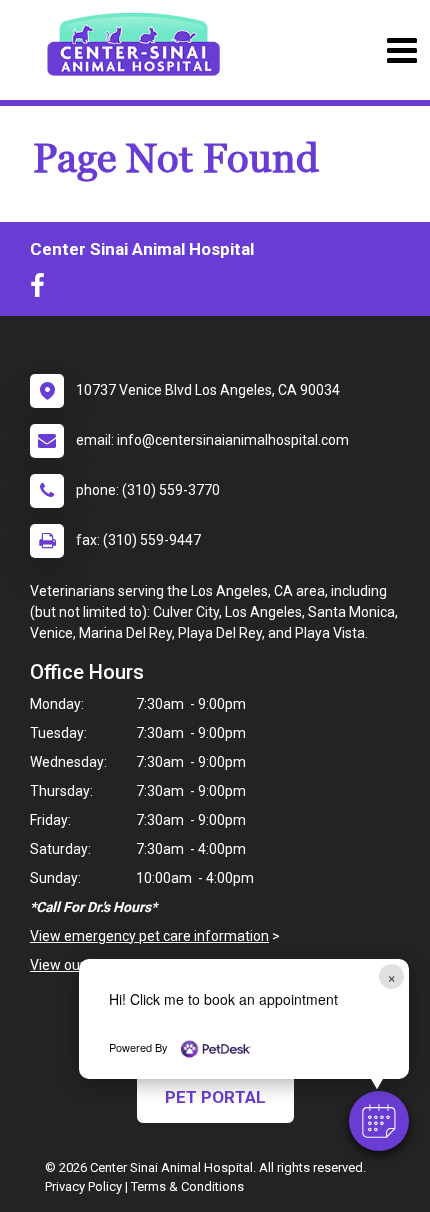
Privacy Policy (83, 1186)
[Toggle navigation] (401, 50)
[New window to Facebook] (42, 290)
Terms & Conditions (187, 1186)
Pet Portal (215, 1097)
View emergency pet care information (149, 936)
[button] (379, 1121)
